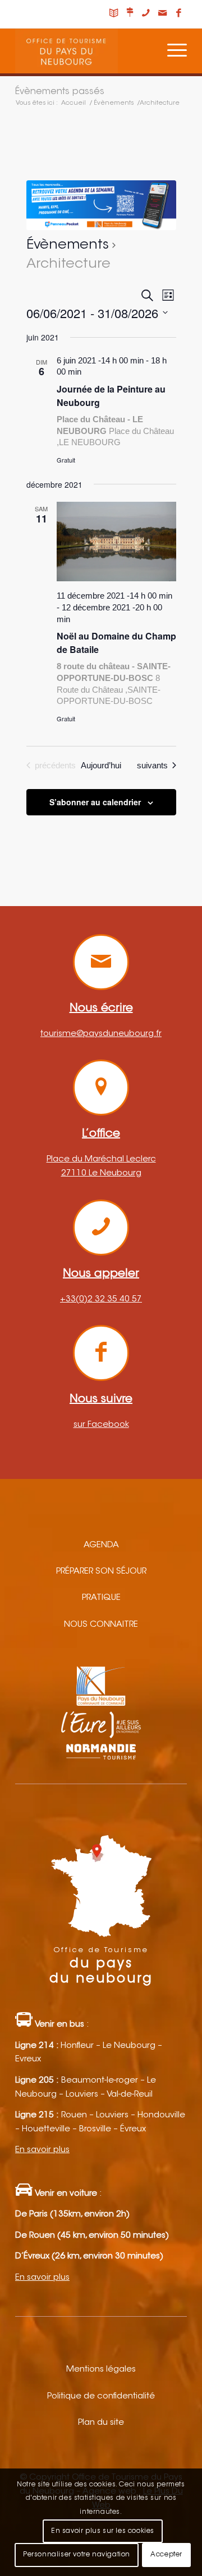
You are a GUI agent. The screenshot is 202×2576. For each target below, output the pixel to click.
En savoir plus (42, 2150)
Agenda (101, 1545)
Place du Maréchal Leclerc (101, 1159)
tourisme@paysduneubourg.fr (101, 1034)
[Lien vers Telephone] (146, 14)
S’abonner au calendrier (95, 802)
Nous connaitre (101, 1625)
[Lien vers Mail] (162, 14)
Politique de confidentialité (101, 2397)
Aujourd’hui (101, 765)
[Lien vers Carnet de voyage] (113, 14)
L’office (101, 1134)
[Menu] (171, 51)
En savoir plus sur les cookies (103, 2531)
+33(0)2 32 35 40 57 (101, 1299)
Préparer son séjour (101, 1572)
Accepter (166, 2555)
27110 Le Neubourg (101, 1173)
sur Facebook (101, 1425)
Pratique (101, 1598)
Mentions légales (101, 2370)
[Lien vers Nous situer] (130, 14)
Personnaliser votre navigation (77, 2555)
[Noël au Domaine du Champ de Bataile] (116, 542)
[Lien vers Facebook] (178, 14)
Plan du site (101, 2423)
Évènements (68, 245)
